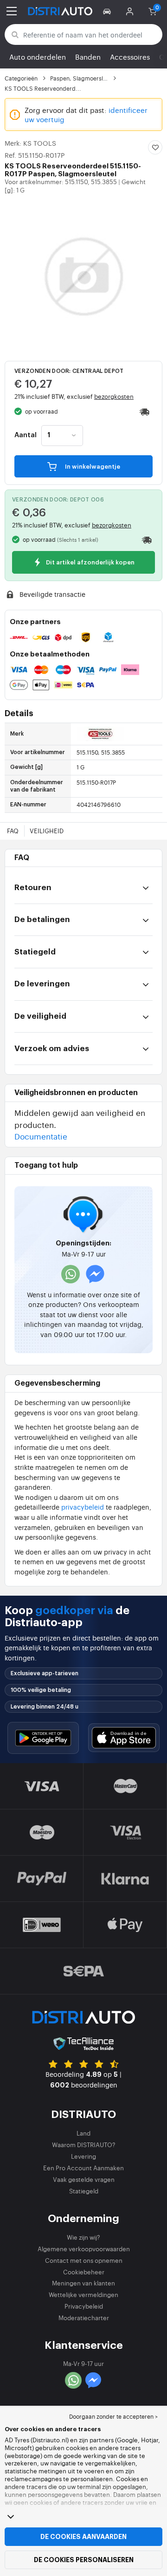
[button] (108, 11)
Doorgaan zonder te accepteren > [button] (113, 2416)
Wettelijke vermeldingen (83, 2294)
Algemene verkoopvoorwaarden (84, 2249)
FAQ (13, 831)
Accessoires (130, 57)
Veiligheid (47, 831)
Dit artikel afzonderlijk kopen (90, 563)
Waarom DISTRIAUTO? (84, 2145)
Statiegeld (84, 2191)
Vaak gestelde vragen (84, 2179)
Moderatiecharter (84, 2318)
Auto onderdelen (38, 57)
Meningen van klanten (83, 2283)
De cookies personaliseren (84, 2560)
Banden (88, 57)
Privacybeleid (84, 2306)
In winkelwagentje (92, 467)
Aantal (26, 435)
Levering (83, 2156)
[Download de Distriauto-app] (43, 1738)
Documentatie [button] (41, 1136)
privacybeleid (83, 1507)
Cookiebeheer (84, 2272)
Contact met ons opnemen (84, 2260)
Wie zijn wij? (83, 2237)
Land (83, 2133)
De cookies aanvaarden (83, 2537)
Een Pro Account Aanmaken (83, 2168)
